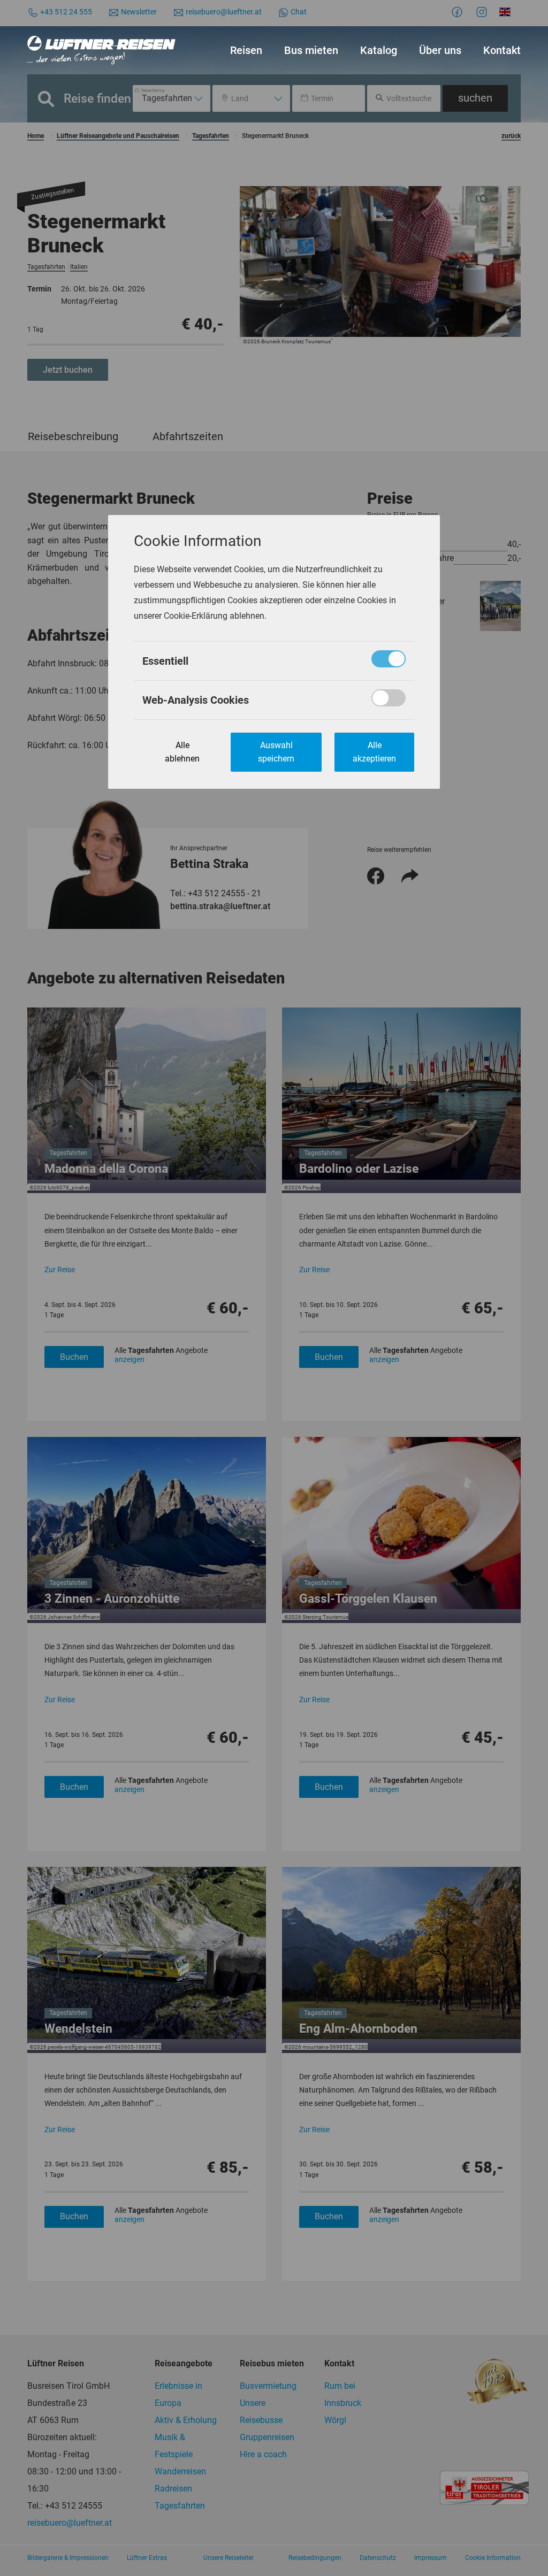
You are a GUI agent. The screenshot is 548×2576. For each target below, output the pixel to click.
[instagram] (483, 12)
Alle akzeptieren (374, 752)
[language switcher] (507, 12)
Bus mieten (311, 50)
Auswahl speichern (276, 752)
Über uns (440, 50)
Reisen (246, 50)
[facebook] (459, 12)
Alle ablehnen (182, 752)
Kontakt (502, 50)
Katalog (379, 50)
